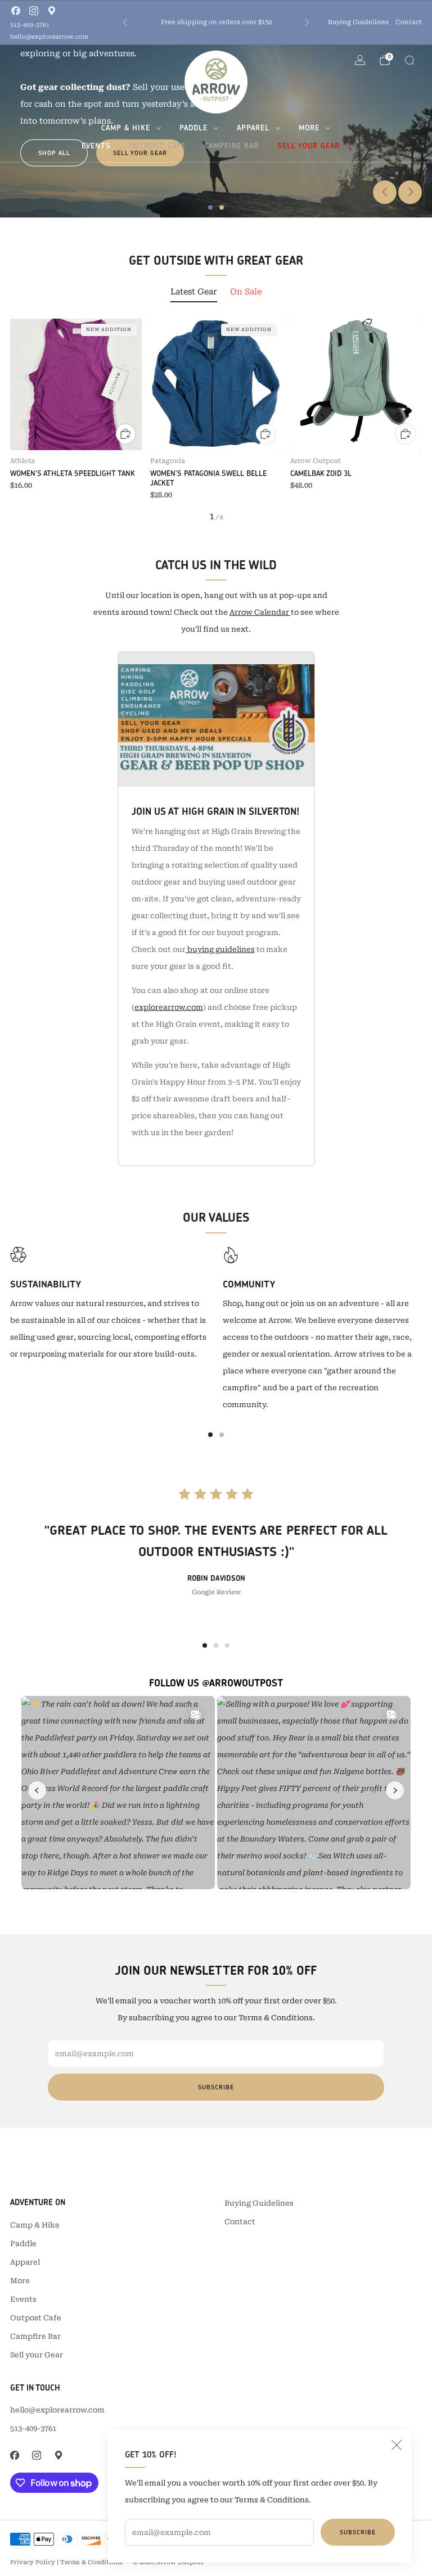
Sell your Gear (309, 146)
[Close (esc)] (397, 2445)
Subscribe (358, 2532)
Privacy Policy (33, 2562)
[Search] (409, 60)
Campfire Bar (231, 146)
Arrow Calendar (260, 612)
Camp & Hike (126, 128)
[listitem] (216, 22)
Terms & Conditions (91, 2562)
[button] (210, 207)
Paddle (193, 128)
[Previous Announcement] (125, 22)
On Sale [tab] (246, 292)
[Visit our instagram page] (34, 11)
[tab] (210, 1435)
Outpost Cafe (157, 146)
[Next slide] (410, 192)
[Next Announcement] (307, 22)
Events (96, 146)
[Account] (360, 60)
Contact (409, 22)
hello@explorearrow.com (49, 37)
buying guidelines (220, 949)
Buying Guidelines (358, 22)
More (309, 128)
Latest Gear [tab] (194, 292)
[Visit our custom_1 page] (52, 11)
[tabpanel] (216, 420)
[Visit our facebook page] (16, 11)
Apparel (253, 128)
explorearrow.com (169, 1007)
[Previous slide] (385, 192)
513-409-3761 (30, 25)
